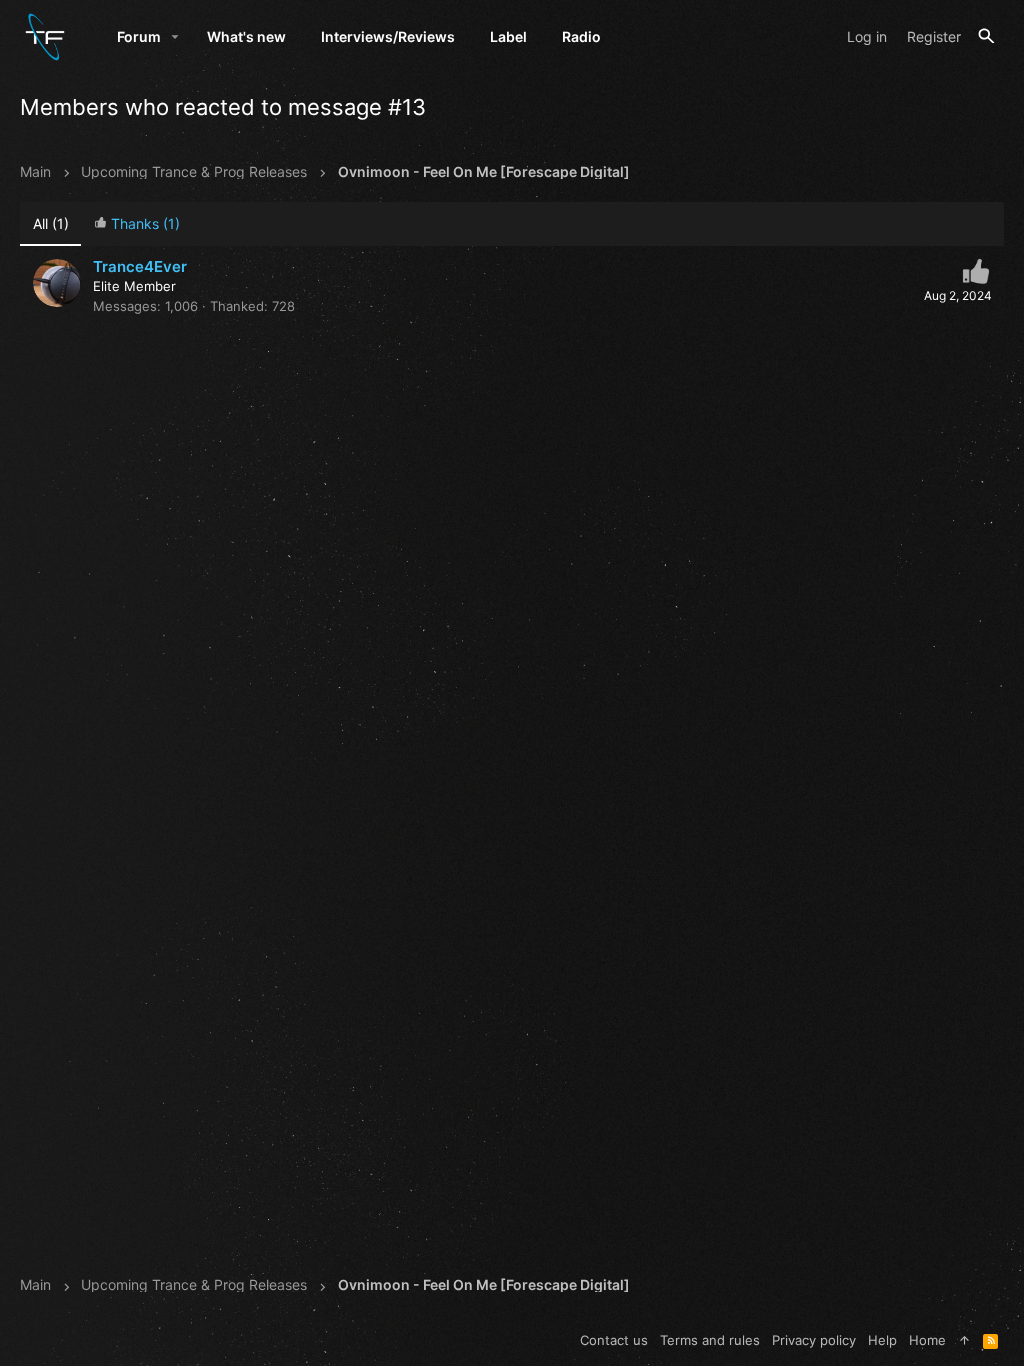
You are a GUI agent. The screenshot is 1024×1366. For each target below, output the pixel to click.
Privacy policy (814, 1340)
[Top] (964, 1340)
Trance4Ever (140, 266)
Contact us (614, 1340)
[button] (175, 37)
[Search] (986, 36)
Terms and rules (710, 1340)
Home (927, 1340)
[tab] (136, 224)
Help (882, 1340)
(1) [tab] (51, 223)
